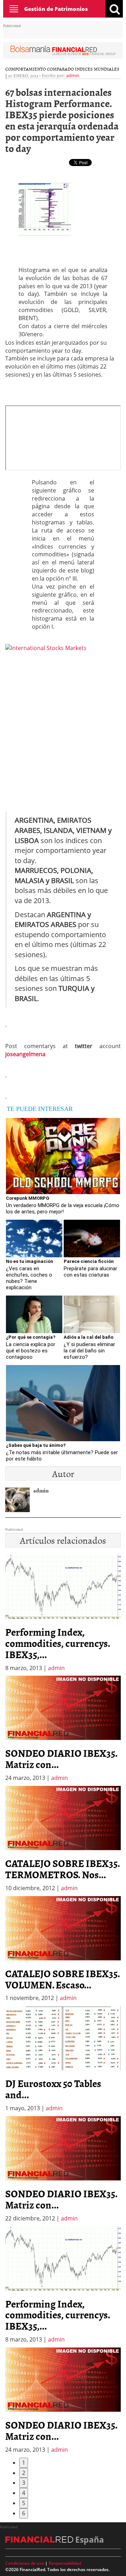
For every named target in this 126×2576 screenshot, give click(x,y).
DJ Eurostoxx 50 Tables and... (53, 2089)
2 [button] (24, 2473)
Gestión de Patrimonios (56, 9)
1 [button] (24, 2463)
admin (73, 75)
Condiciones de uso (25, 2563)
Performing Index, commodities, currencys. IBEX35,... (58, 1643)
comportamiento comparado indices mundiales (62, 69)
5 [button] (24, 2503)
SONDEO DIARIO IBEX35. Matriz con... (61, 1759)
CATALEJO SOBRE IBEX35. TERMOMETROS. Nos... (62, 1869)
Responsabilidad (65, 2563)
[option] (63, 1729)
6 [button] (24, 2513)
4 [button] (24, 2493)
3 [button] (24, 2483)
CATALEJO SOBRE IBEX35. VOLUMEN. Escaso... (62, 1979)
